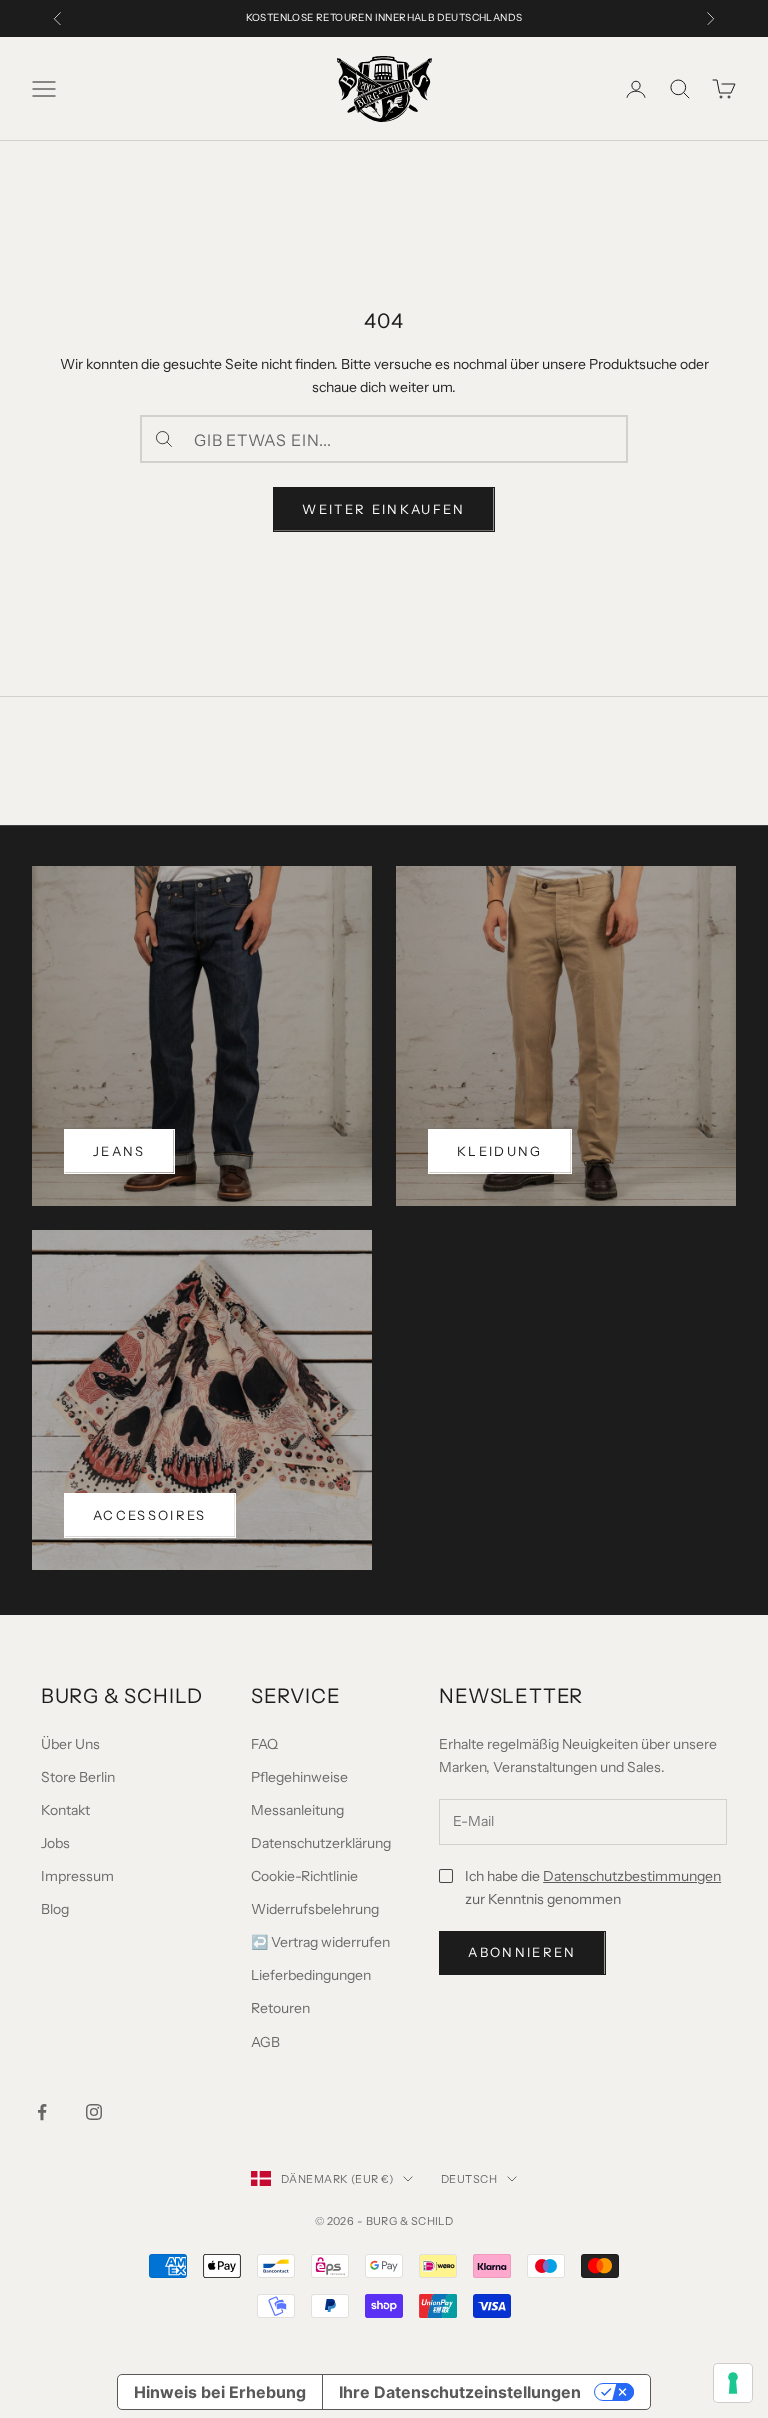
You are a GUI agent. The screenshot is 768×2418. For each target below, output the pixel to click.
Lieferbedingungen (311, 1975)
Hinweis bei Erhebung (220, 2392)
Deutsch (469, 2179)
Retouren (280, 2008)
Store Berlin (78, 1777)
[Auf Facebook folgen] (42, 2112)
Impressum (77, 1876)
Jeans (119, 1151)
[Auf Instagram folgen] (94, 2112)
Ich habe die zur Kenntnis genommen (593, 1887)
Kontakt (65, 1810)
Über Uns (70, 1744)
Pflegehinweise (299, 1777)
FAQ (264, 1744)
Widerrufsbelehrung (315, 1909)
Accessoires (150, 1515)
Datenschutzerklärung (321, 1843)
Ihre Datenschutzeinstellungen (460, 2392)
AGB (265, 2042)
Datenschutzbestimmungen (632, 1876)
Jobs (55, 1843)
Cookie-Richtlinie (304, 1876)
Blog (55, 1909)
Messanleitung (297, 1810)
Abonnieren (522, 1952)
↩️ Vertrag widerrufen (320, 1942)
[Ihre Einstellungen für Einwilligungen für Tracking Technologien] (733, 2383)
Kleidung (500, 1151)
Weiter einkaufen (383, 509)
